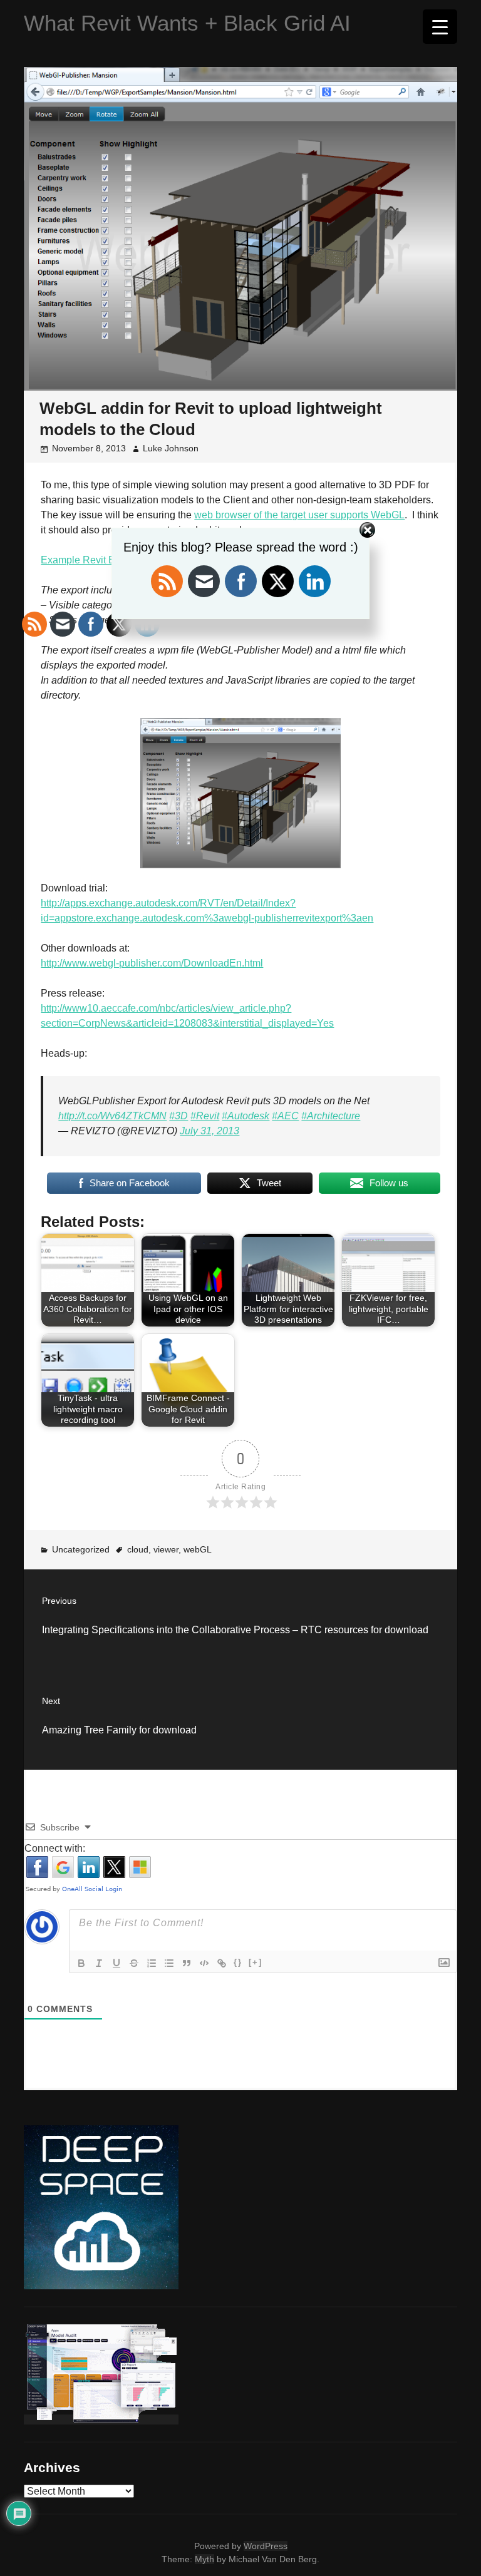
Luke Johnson (171, 448)
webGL (198, 1549)
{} (238, 1962)
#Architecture (331, 1116)
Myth (204, 2559)
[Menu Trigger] (440, 27)
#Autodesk (246, 1116)
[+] (256, 1962)
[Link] (222, 1963)
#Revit (205, 1116)
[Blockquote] (187, 1963)
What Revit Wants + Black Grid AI (187, 23)
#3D (178, 1116)
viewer (166, 1549)
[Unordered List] (169, 1963)
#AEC (285, 1116)
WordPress (266, 2546)
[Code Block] (204, 1963)
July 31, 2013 (209, 1131)
